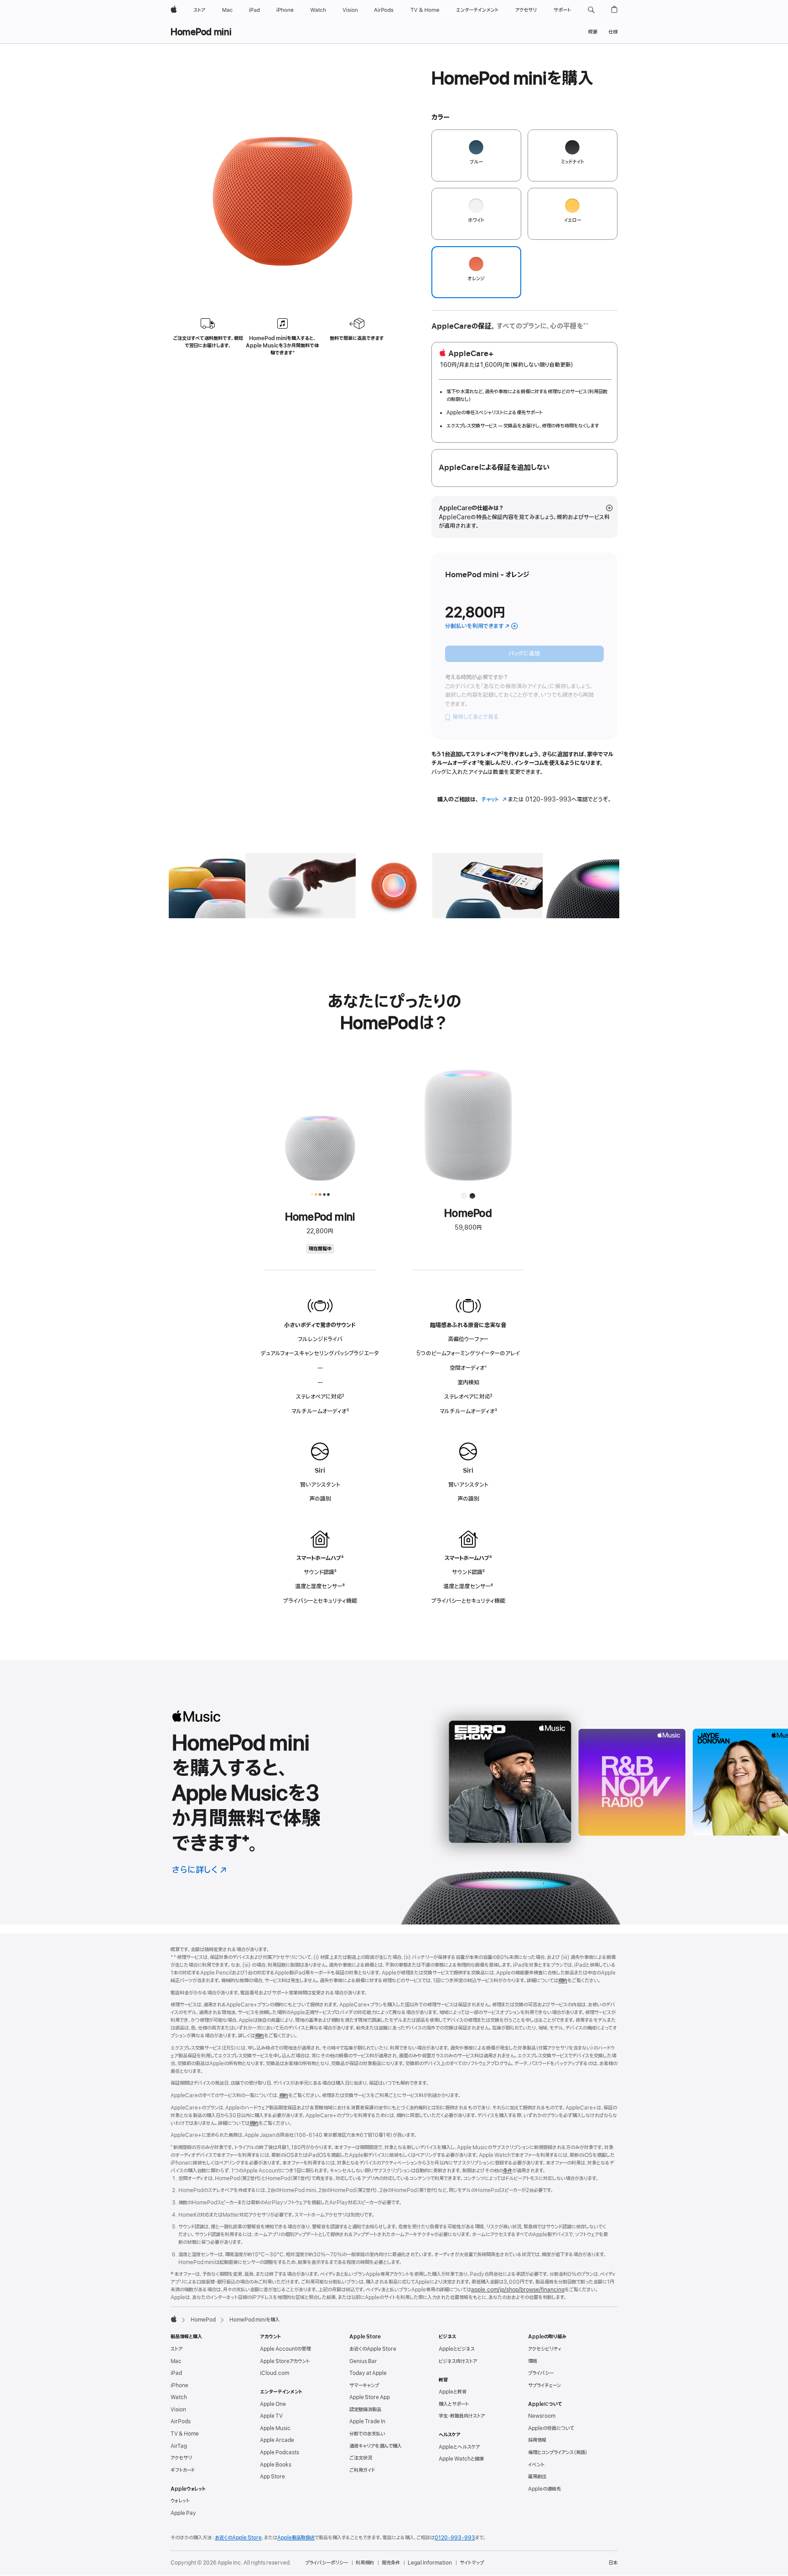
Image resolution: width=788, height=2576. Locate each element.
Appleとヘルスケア (459, 2447)
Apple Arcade (277, 2440)
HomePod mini (201, 32)
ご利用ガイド (362, 2470)
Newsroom (542, 2416)
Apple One (273, 2404)
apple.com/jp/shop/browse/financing (518, 2290)
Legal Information (430, 2563)
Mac (176, 2361)
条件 (508, 2171)
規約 (563, 1981)
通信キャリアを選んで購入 (376, 2446)
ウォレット (180, 2501)
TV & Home (185, 2434)
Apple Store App (370, 2397)
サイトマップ (472, 2563)
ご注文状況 (361, 2458)
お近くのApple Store (373, 2349)
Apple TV (271, 2416)
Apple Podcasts (280, 2452)
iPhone (179, 2385)
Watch (179, 2397)
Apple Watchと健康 (461, 2459)
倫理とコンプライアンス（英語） (558, 2452)
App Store (272, 2477)
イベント (536, 2465)
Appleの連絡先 (544, 2489)
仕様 (613, 32)
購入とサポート (454, 2404)
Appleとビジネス (457, 2349)
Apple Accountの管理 (285, 2349)
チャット (494, 799)
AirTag (179, 2446)
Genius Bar (363, 2361)
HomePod (203, 2320)
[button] (591, 10)
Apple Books (276, 2465)
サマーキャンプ (364, 2385)
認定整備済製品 (365, 2410)
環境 (533, 2361)
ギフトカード (183, 2470)
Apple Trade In (367, 2421)
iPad (176, 2373)
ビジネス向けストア (458, 2361)
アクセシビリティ (545, 2349)
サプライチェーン (544, 2385)
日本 (613, 2563)
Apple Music (275, 2428)
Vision (178, 2410)
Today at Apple (368, 2373)
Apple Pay (183, 2513)
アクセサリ (181, 2458)
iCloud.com (275, 2373)
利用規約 (365, 2563)
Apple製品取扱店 (296, 2538)
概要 (593, 32)
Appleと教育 (453, 2392)
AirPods (181, 2421)
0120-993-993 (455, 2538)
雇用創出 (537, 2477)
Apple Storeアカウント (285, 2361)
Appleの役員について (551, 2428)
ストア (176, 2349)
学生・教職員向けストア (462, 2416)
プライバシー (541, 2373)
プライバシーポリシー (327, 2563)
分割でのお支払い (367, 2434)
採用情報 (537, 2440)
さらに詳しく (200, 1870)
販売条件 (391, 2563)
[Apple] (174, 2319)
